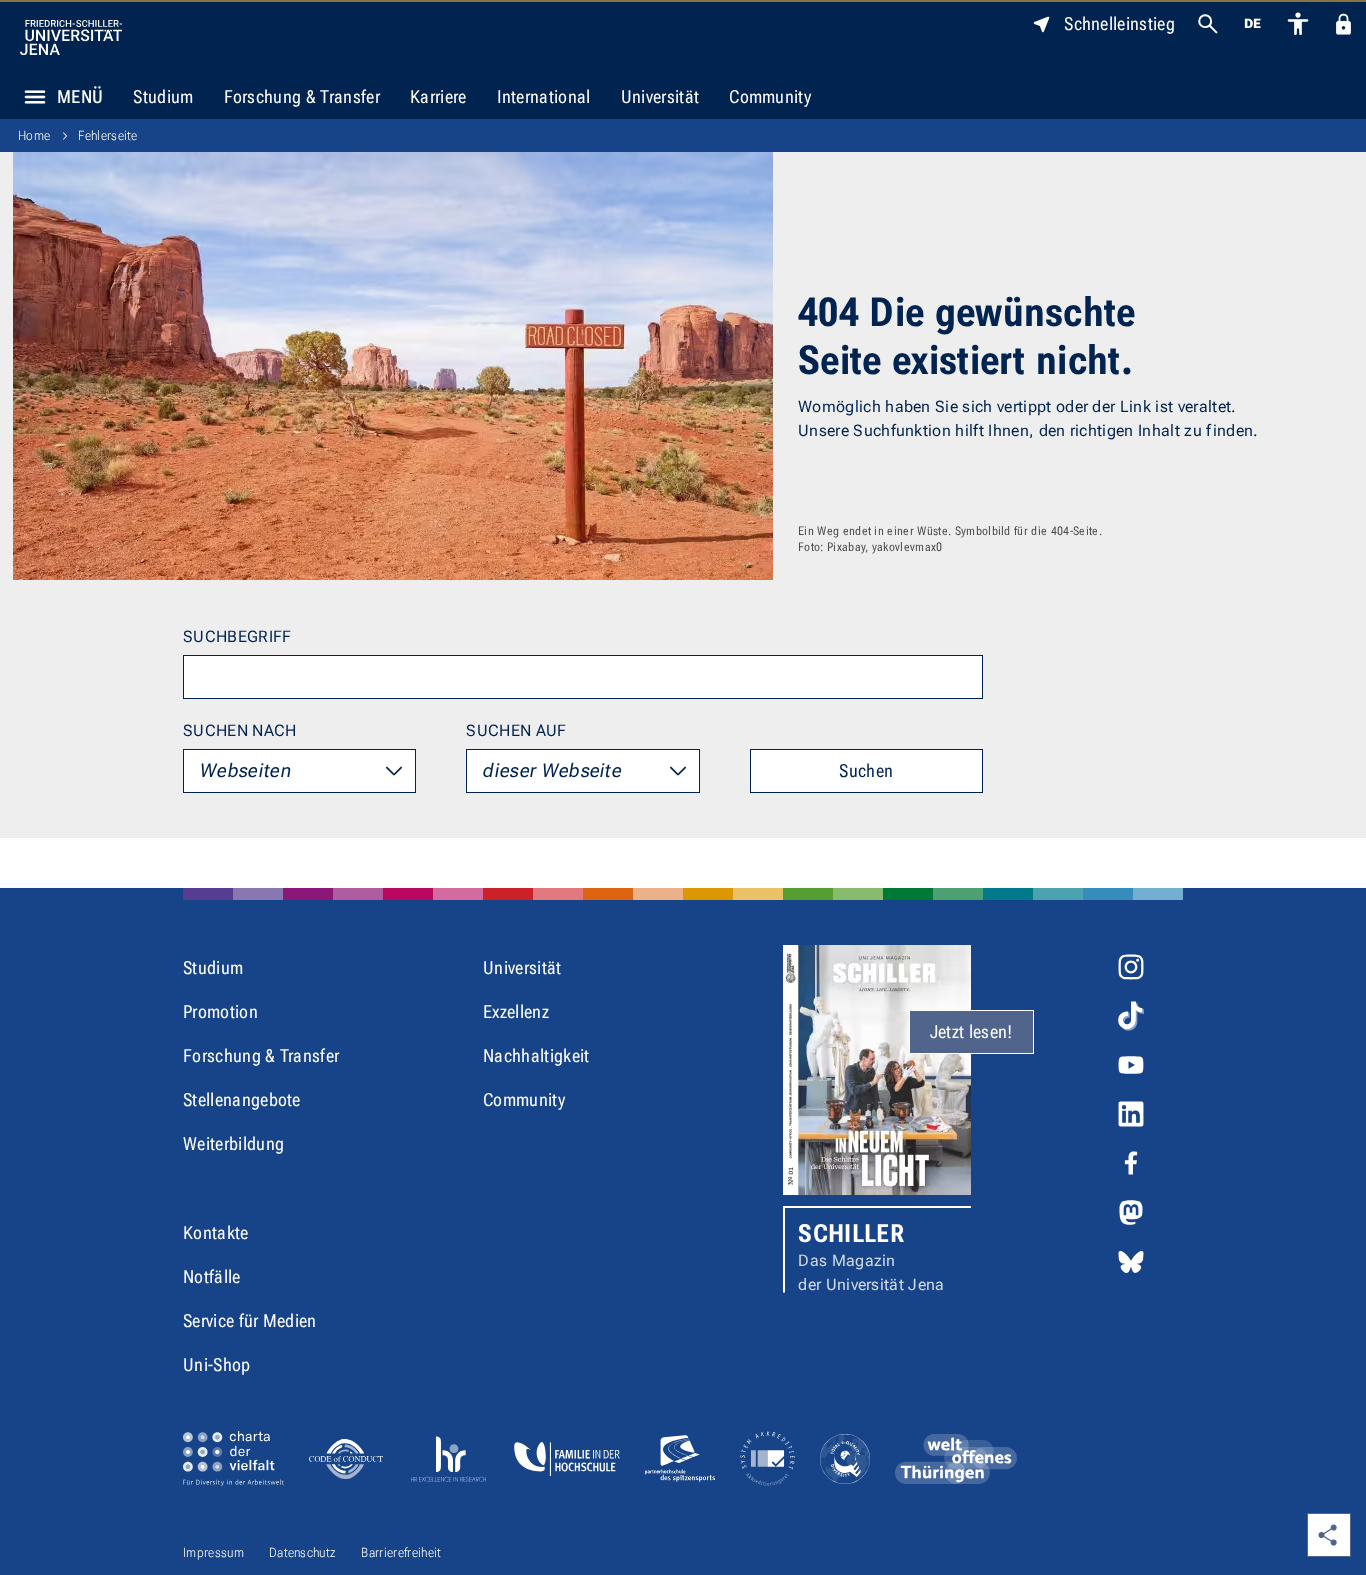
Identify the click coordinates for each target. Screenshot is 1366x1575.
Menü (80, 96)
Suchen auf (516, 730)
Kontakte (216, 1232)
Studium (163, 96)
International (544, 96)
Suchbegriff (237, 636)
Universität (660, 96)
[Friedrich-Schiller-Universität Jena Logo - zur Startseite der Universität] (71, 37)
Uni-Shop (217, 1364)
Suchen (866, 770)
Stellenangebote (242, 1099)
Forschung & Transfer (302, 96)
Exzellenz (516, 1011)
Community (770, 96)
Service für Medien (250, 1320)
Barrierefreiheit (401, 1552)
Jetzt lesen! (971, 1031)
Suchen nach (240, 730)
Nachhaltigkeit (536, 1055)
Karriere (438, 96)
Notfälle (212, 1276)
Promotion (220, 1011)
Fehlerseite (108, 135)
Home (34, 135)
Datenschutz (303, 1552)
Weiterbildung (233, 1143)
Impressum (213, 1552)
